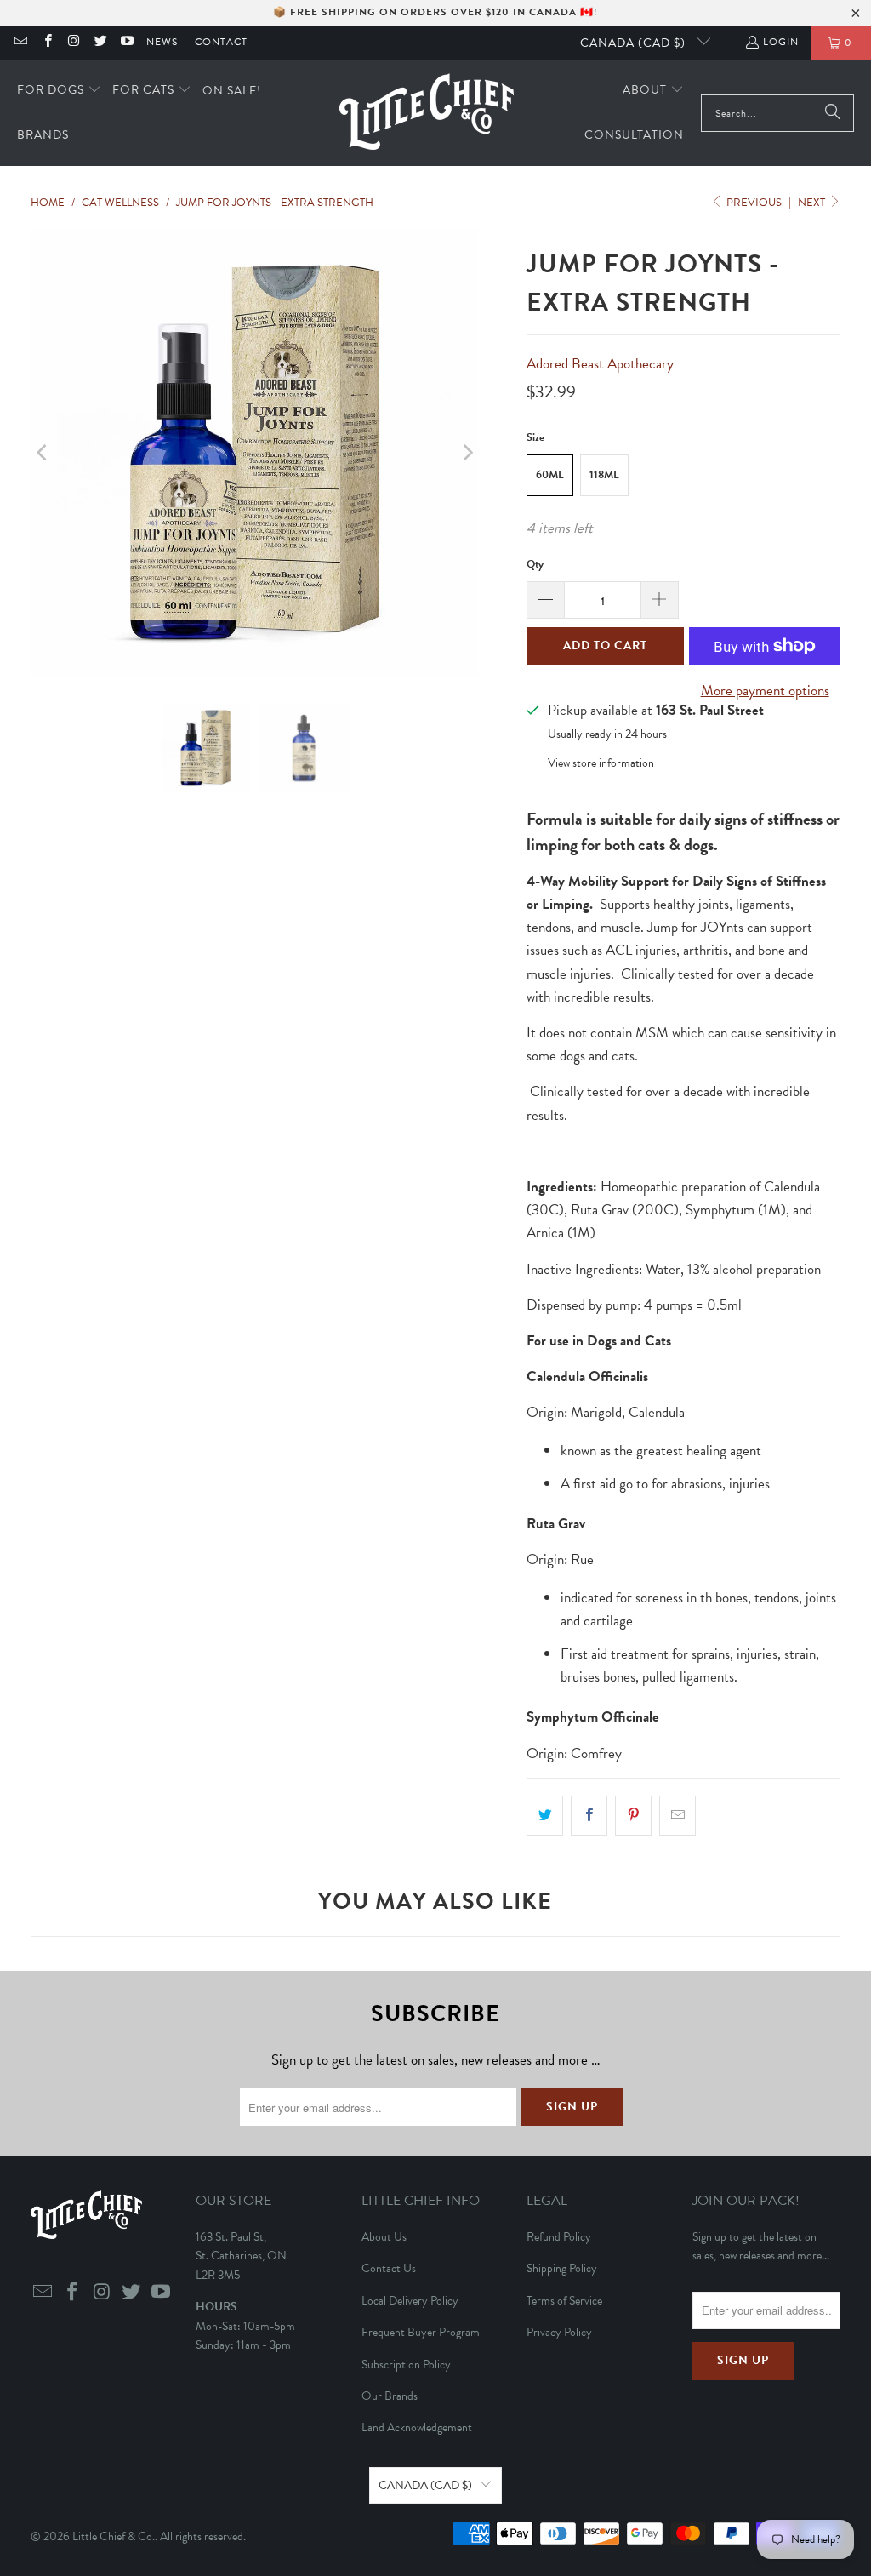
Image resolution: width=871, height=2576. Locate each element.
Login (781, 42)
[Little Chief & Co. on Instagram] (74, 43)
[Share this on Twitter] (545, 1816)
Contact (221, 42)
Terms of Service (564, 2301)
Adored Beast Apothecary (600, 364)
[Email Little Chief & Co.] (20, 43)
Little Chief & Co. (114, 2536)
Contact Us (389, 2268)
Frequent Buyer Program (421, 2332)
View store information (601, 763)
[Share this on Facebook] (589, 1816)
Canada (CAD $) (635, 43)
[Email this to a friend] (677, 1816)
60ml (550, 475)
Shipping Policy (562, 2268)
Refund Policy (559, 2237)
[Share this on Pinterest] (633, 1816)
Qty (535, 564)
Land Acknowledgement (417, 2427)
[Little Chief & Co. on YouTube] (126, 43)
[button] (59, 91)
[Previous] (43, 454)
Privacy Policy (559, 2332)
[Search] (833, 113)
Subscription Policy (406, 2365)
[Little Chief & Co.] (427, 113)
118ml (604, 475)
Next (813, 203)
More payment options (765, 691)
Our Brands (390, 2396)
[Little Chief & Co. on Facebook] (46, 43)
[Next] (466, 454)
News (162, 42)
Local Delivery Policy (410, 2301)
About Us (384, 2237)
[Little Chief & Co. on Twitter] (100, 43)
